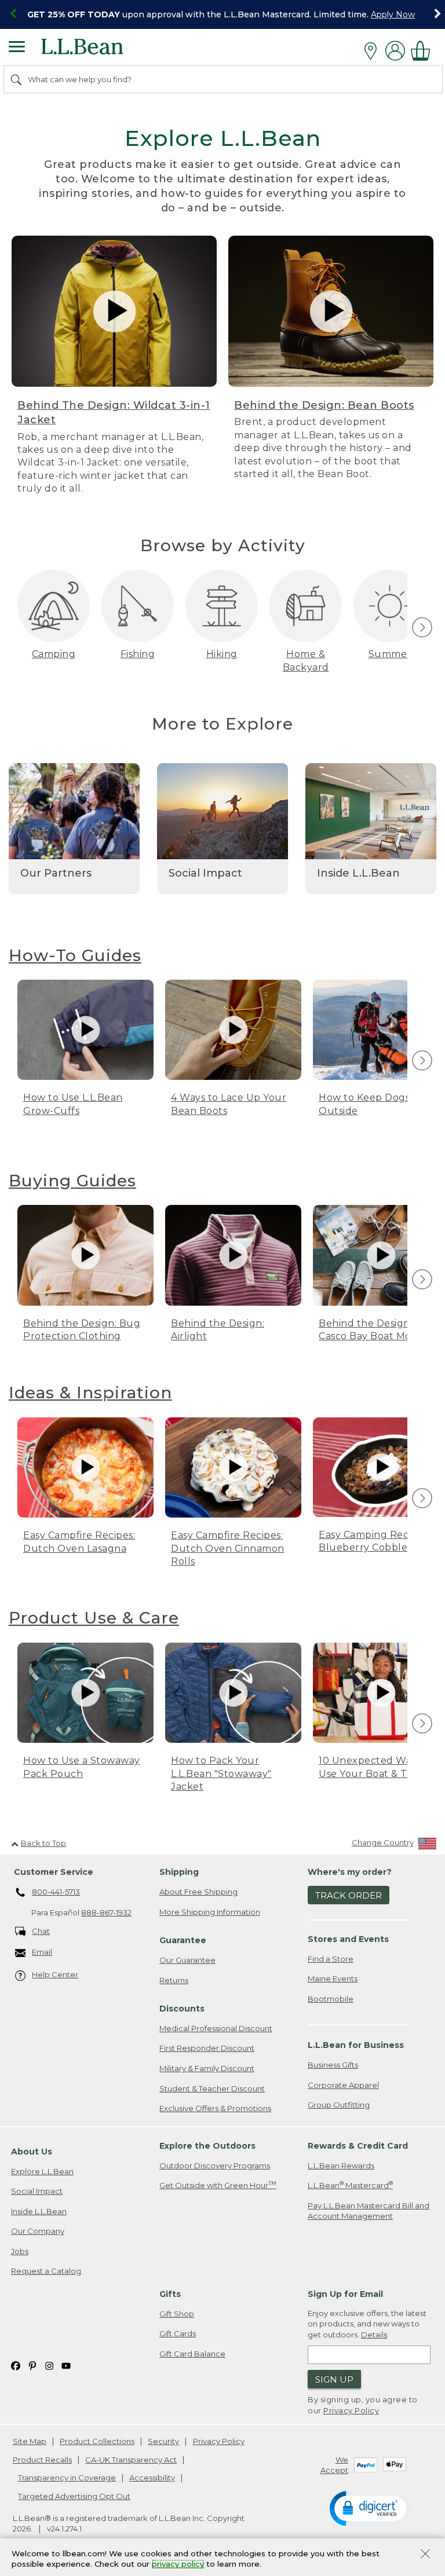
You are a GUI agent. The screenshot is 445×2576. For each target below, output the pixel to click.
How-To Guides (75, 955)
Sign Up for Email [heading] (345, 2294)
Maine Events (333, 1978)
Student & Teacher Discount (212, 2088)
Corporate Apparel (343, 2085)
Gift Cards (178, 2333)
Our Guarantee (187, 1960)
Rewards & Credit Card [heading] (358, 2146)
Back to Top (43, 1843)
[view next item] (420, 628)
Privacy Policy (351, 2410)
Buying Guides (72, 1181)
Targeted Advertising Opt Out (74, 2496)
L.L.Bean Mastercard (350, 2185)
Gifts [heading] (170, 2294)
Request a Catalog (46, 2271)
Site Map (30, 2441)
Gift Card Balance (192, 2354)
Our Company (38, 2231)
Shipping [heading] (179, 1872)
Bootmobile (331, 1999)
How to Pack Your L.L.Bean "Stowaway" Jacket (221, 1773)
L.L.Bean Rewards (341, 2165)
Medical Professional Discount (216, 2028)
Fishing (138, 654)
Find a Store (331, 1959)
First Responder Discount (207, 2048)
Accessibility (152, 2478)
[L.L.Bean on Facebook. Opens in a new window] (16, 2365)
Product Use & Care (94, 1618)
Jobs (20, 2251)
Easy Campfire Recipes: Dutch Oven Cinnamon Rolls (228, 1548)
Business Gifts (333, 2065)
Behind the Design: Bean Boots (324, 405)
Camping (54, 654)
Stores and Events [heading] (348, 1939)
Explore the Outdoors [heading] (207, 2146)
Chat (41, 1931)
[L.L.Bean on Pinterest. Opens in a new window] (32, 2365)
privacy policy (178, 2564)
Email (42, 1952)
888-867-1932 (106, 1912)
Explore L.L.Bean (42, 2171)
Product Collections (97, 2441)
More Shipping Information (210, 1912)
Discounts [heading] (182, 2009)
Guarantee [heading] (183, 1940)
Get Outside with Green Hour (218, 2185)
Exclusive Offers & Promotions (215, 2108)
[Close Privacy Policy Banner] (425, 2555)
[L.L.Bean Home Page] (98, 51)
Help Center (55, 1974)
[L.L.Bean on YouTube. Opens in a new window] (66, 2365)
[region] (222, 14)
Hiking (222, 654)
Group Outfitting (339, 2105)
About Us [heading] (32, 2152)
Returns (174, 1980)
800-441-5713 (56, 1892)
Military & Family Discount (207, 2068)
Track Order (349, 1895)
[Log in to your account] (395, 51)
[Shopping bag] (424, 51)
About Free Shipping (198, 1892)
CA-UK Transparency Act (131, 2460)
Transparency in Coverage (67, 2478)
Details (374, 2335)
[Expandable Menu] (17, 48)
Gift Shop (177, 2314)
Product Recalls (42, 2460)
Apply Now (393, 14)
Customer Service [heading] (54, 1872)
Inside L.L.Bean (39, 2211)
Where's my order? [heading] (350, 1872)
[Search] (17, 79)
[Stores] (373, 51)
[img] (422, 627)
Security (163, 2441)
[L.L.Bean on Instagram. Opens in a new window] (49, 2365)
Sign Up (334, 2379)
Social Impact (37, 2191)
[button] (370, 2508)
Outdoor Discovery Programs (215, 2165)
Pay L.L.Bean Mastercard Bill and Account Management (369, 2211)
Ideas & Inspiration (90, 1393)
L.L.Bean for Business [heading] (356, 2045)
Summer (390, 654)
